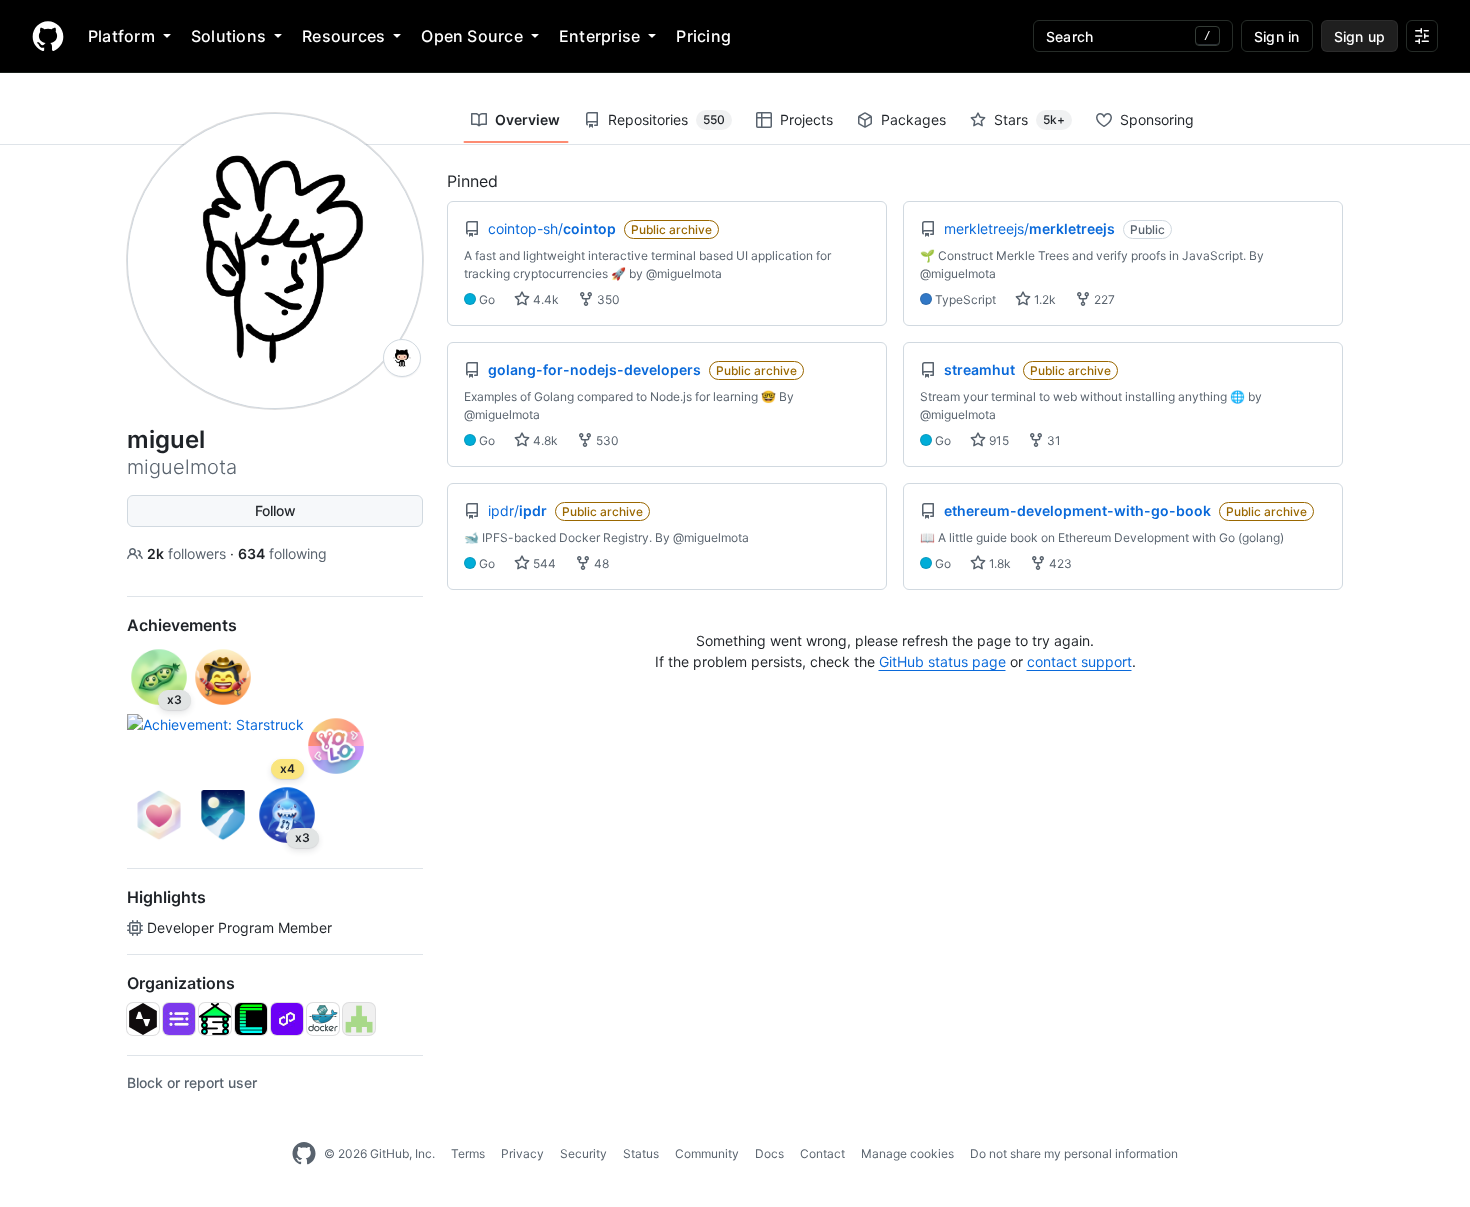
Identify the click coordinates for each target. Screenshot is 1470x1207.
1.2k (1043, 299)
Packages (913, 119)
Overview (527, 119)
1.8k (998, 563)
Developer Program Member (239, 927)
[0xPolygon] (287, 1019)
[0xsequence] (179, 1019)
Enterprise (599, 36)
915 (997, 440)
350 (607, 299)
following (282, 553)
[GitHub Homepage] (304, 1154)
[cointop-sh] (251, 1019)
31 (1052, 440)
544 (543, 563)
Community (707, 1153)
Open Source (472, 36)
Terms (468, 1153)
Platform (121, 36)
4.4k (544, 299)
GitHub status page (942, 661)
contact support (1079, 661)
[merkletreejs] (359, 1019)
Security (583, 1153)
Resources (343, 36)
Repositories (666, 119)
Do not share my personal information (1074, 1153)
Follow (275, 510)
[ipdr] (323, 1019)
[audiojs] (143, 1019)
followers (188, 553)
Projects (806, 119)
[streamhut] (215, 1019)
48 (600, 563)
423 (1059, 563)
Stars (1029, 119)
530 (606, 440)
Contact (822, 1153)
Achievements (182, 625)
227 (1103, 299)
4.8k (544, 440)
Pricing (703, 36)
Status (641, 1153)
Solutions (228, 36)
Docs (769, 1153)
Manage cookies (907, 1153)
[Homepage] (48, 36)
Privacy (522, 1153)
